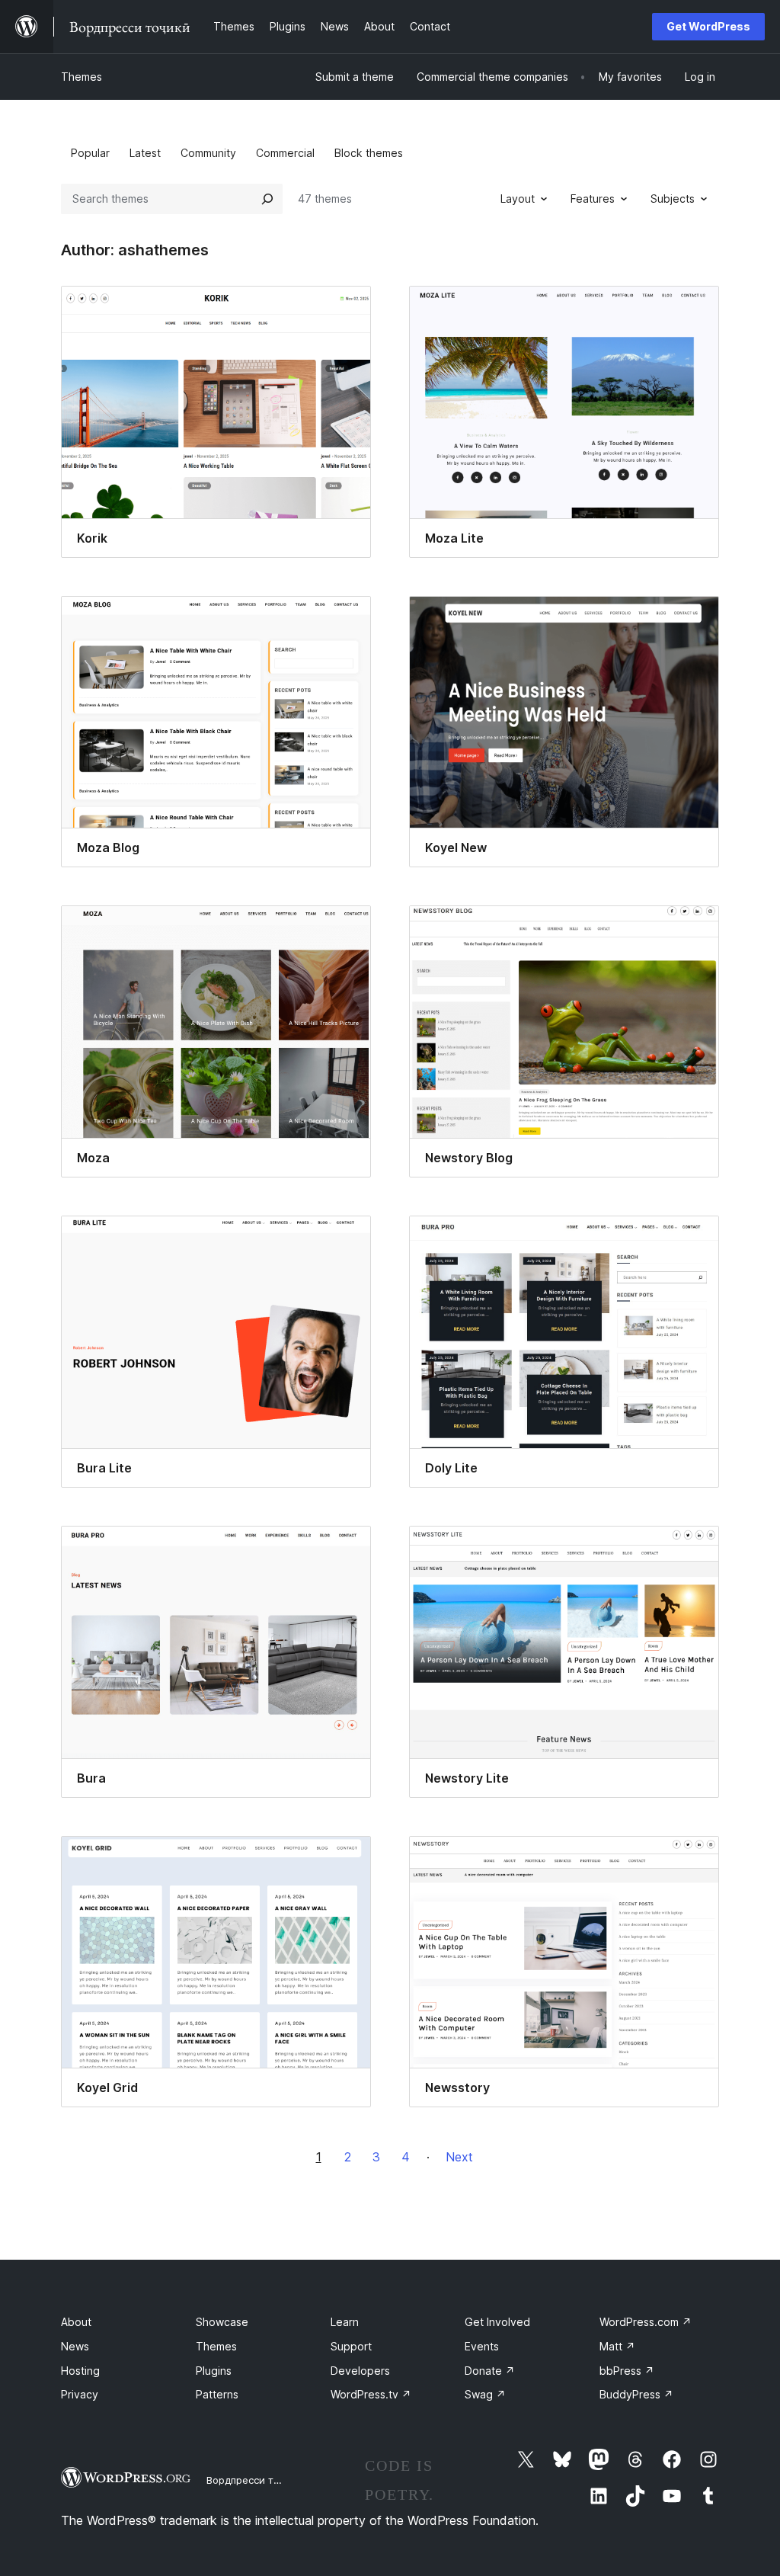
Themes (82, 77)
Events (482, 2346)
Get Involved (497, 2322)
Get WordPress (708, 26)
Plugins (214, 2371)
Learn (345, 2322)
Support (351, 2346)
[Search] (267, 199)
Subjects (673, 199)
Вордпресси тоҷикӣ (255, 2480)
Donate (490, 2371)
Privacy (80, 2394)
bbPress (627, 2371)
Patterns (217, 2394)
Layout (518, 199)
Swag (485, 2394)
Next (459, 2157)
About (76, 2322)
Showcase (222, 2322)
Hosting (80, 2371)
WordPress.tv (371, 2394)
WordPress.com (646, 2322)
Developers (360, 2371)
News (75, 2346)
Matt (617, 2346)
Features (593, 199)
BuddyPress (636, 2394)
